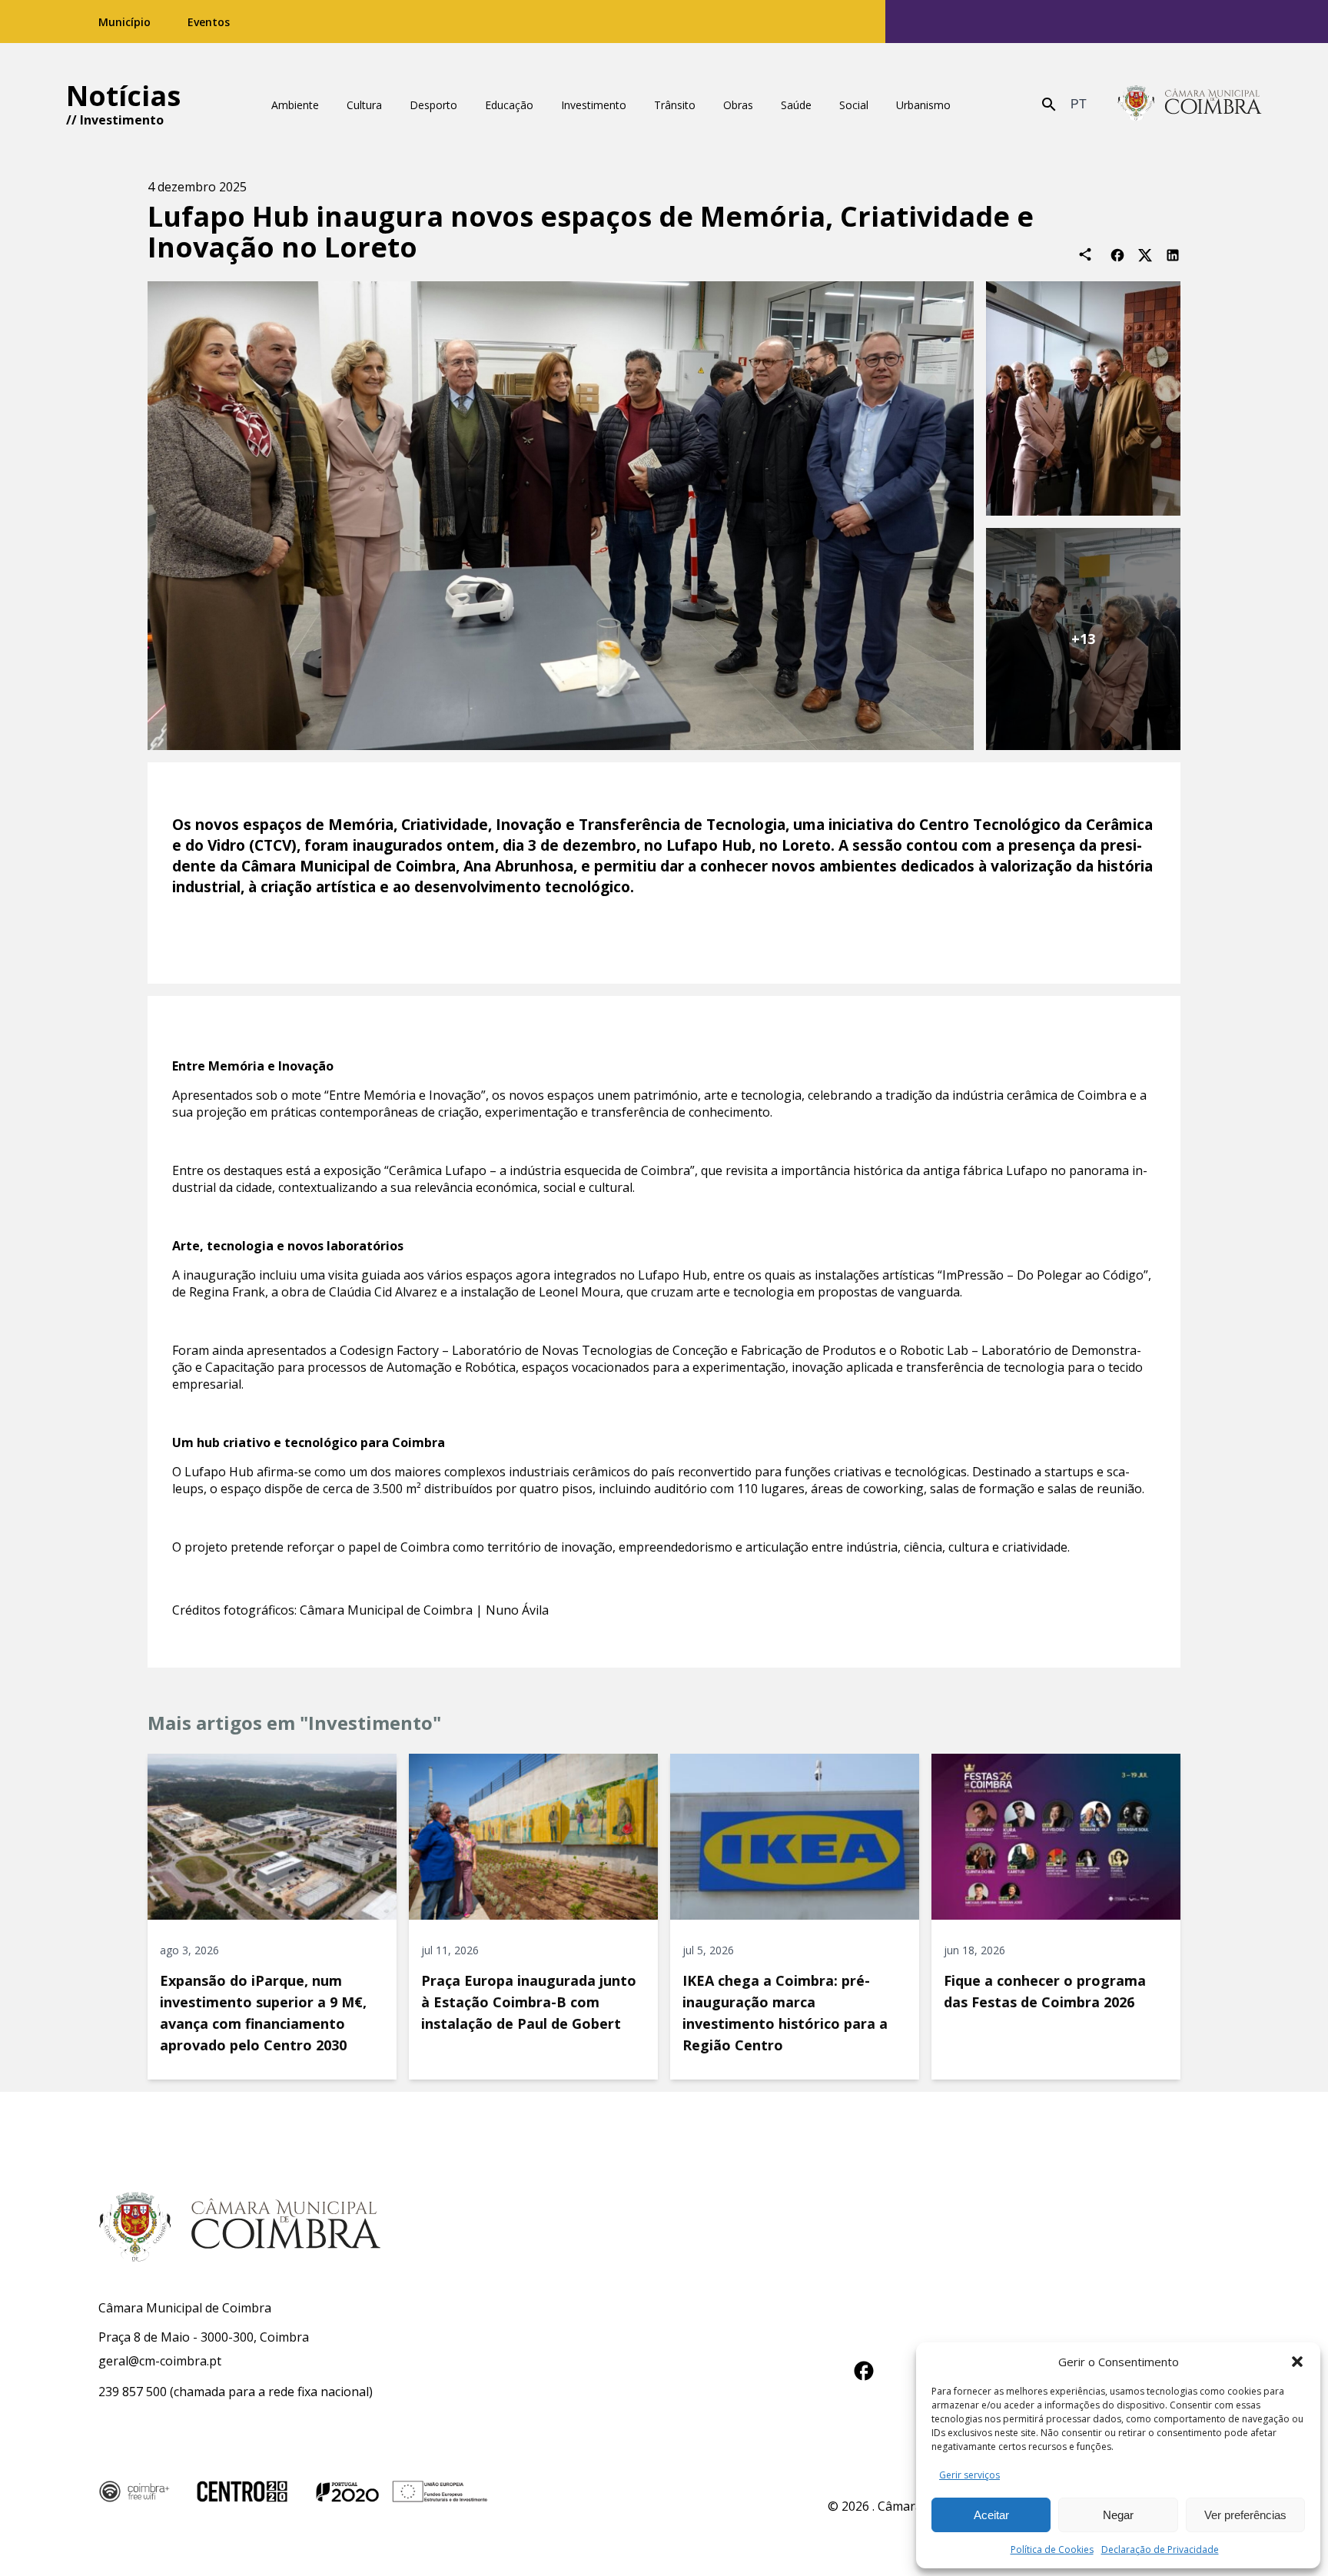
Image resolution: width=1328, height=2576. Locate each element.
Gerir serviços (969, 2475)
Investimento (122, 120)
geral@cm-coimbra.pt (160, 2361)
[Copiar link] (1085, 254)
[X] (1145, 254)
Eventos (209, 22)
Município (124, 22)
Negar (1118, 2515)
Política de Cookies (1052, 2549)
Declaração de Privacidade (1160, 2549)
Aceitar (991, 2515)
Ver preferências (1245, 2515)
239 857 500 (133, 2392)
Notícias (123, 96)
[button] (1297, 2362)
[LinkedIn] (1173, 254)
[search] (1049, 105)
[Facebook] (1117, 254)
